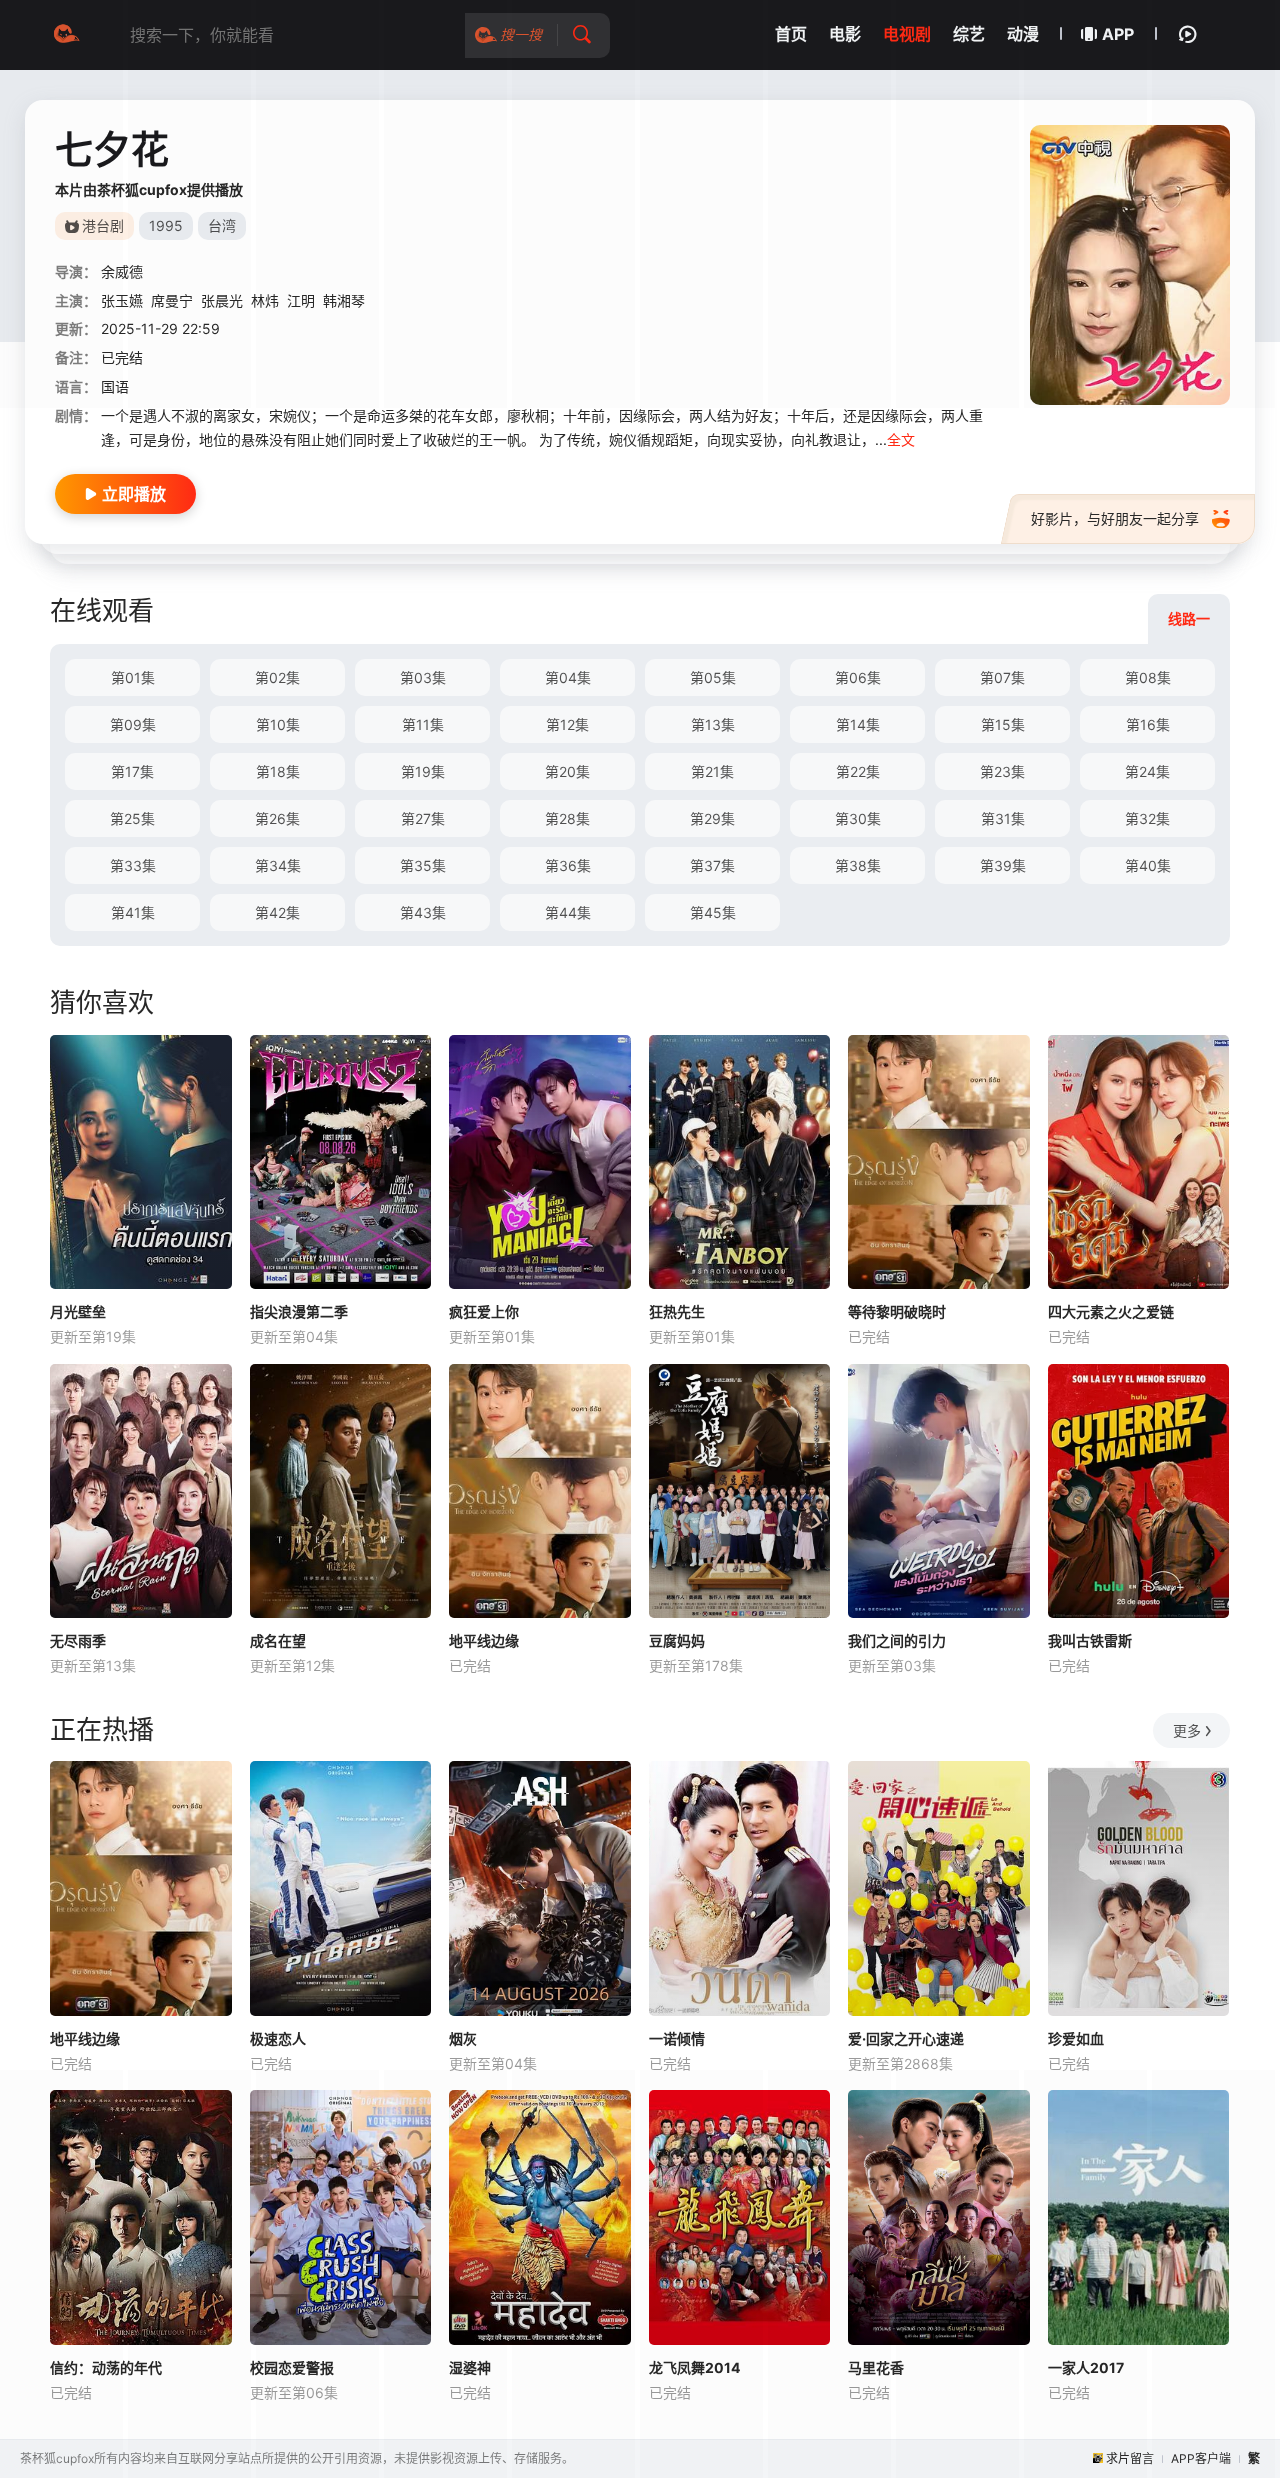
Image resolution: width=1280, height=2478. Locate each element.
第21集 (712, 771)
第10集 (278, 724)
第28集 (567, 818)
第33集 (133, 865)
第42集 (277, 912)
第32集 (1147, 818)
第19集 (423, 771)
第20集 (567, 771)
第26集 (277, 818)
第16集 (1148, 724)
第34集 (278, 865)
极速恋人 (278, 2038)
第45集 (713, 912)
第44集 (568, 912)
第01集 (133, 677)
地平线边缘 (484, 1640)
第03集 (423, 677)
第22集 (858, 771)
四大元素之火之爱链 (1111, 1311)
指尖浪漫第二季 (299, 1311)
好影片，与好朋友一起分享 (1115, 518)
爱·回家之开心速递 (906, 2038)
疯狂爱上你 (484, 1311)
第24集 (1147, 771)
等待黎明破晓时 (897, 1311)
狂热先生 (677, 1311)
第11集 (423, 724)
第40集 (1148, 865)
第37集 (712, 865)
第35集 (423, 865)
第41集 (133, 912)
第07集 (1002, 677)
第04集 (568, 677)
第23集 (1002, 771)
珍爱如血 (1076, 2038)
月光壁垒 (78, 1311)
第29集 (712, 818)
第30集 (858, 818)
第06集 (858, 677)
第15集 (1003, 724)
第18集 (278, 771)
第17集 (132, 771)
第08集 (1148, 677)
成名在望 (278, 1640)
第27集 (423, 818)
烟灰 (463, 2038)
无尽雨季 (78, 1640)
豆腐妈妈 (677, 1640)
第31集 (1003, 818)
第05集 (713, 677)
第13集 (713, 724)
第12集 (567, 724)
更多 (1187, 1730)
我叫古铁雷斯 (1090, 1640)
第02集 (277, 677)
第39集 (1003, 865)
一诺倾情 (677, 2038)
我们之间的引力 (897, 1640)
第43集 (423, 912)
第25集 (132, 818)
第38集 (858, 865)
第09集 (133, 724)
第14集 (858, 724)
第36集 (568, 865)
